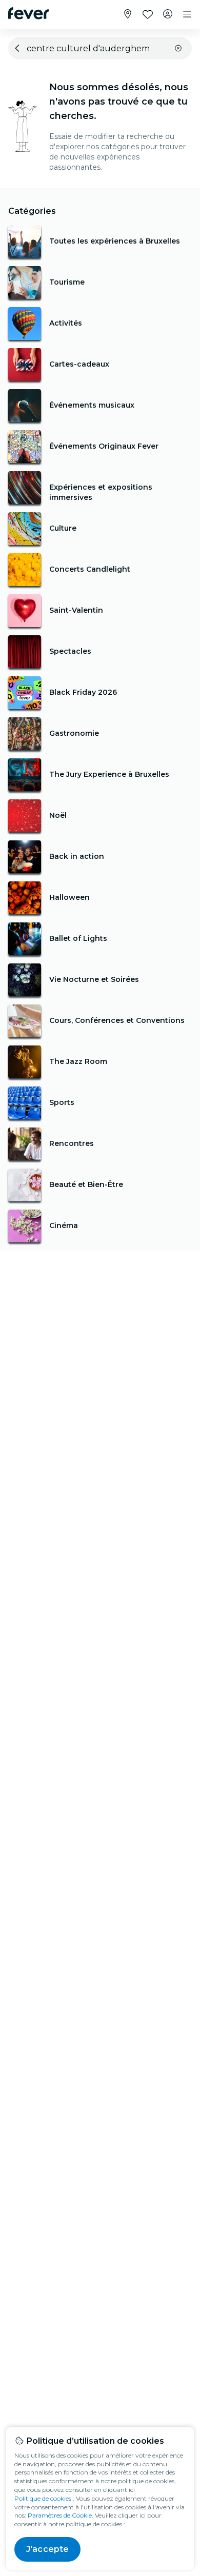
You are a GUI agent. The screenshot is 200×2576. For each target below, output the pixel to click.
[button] (178, 48)
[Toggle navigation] (187, 14)
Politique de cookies (43, 2498)
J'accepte (47, 2549)
